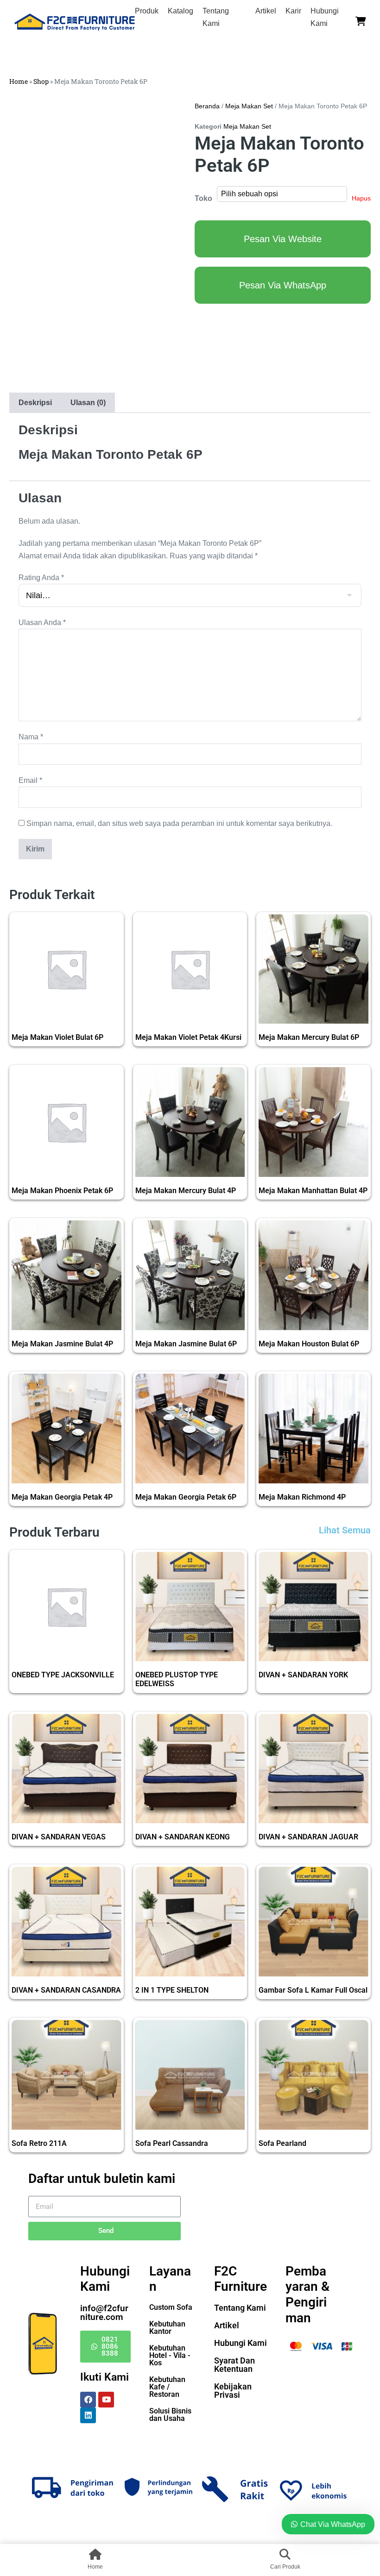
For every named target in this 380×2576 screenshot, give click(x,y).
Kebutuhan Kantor (167, 2328)
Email (30, 780)
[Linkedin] (88, 2415)
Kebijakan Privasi (233, 2391)
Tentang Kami (240, 2308)
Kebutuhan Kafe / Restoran (167, 2387)
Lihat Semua (345, 1530)
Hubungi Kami (241, 2343)
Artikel (266, 11)
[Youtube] (106, 2400)
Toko (203, 198)
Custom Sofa (171, 2307)
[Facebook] (88, 2400)
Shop (41, 81)
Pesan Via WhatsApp (283, 285)
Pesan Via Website (283, 239)
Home (19, 81)
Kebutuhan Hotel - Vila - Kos (170, 2355)
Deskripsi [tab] (35, 403)
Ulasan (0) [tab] (88, 403)
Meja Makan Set (249, 106)
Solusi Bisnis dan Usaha (170, 2415)
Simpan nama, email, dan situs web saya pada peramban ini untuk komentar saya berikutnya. (179, 823)
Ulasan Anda (42, 622)
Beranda (207, 106)
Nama (31, 737)
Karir (293, 11)
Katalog (180, 11)
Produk (147, 11)
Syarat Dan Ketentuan (234, 2365)
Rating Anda (41, 578)
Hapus (361, 198)
